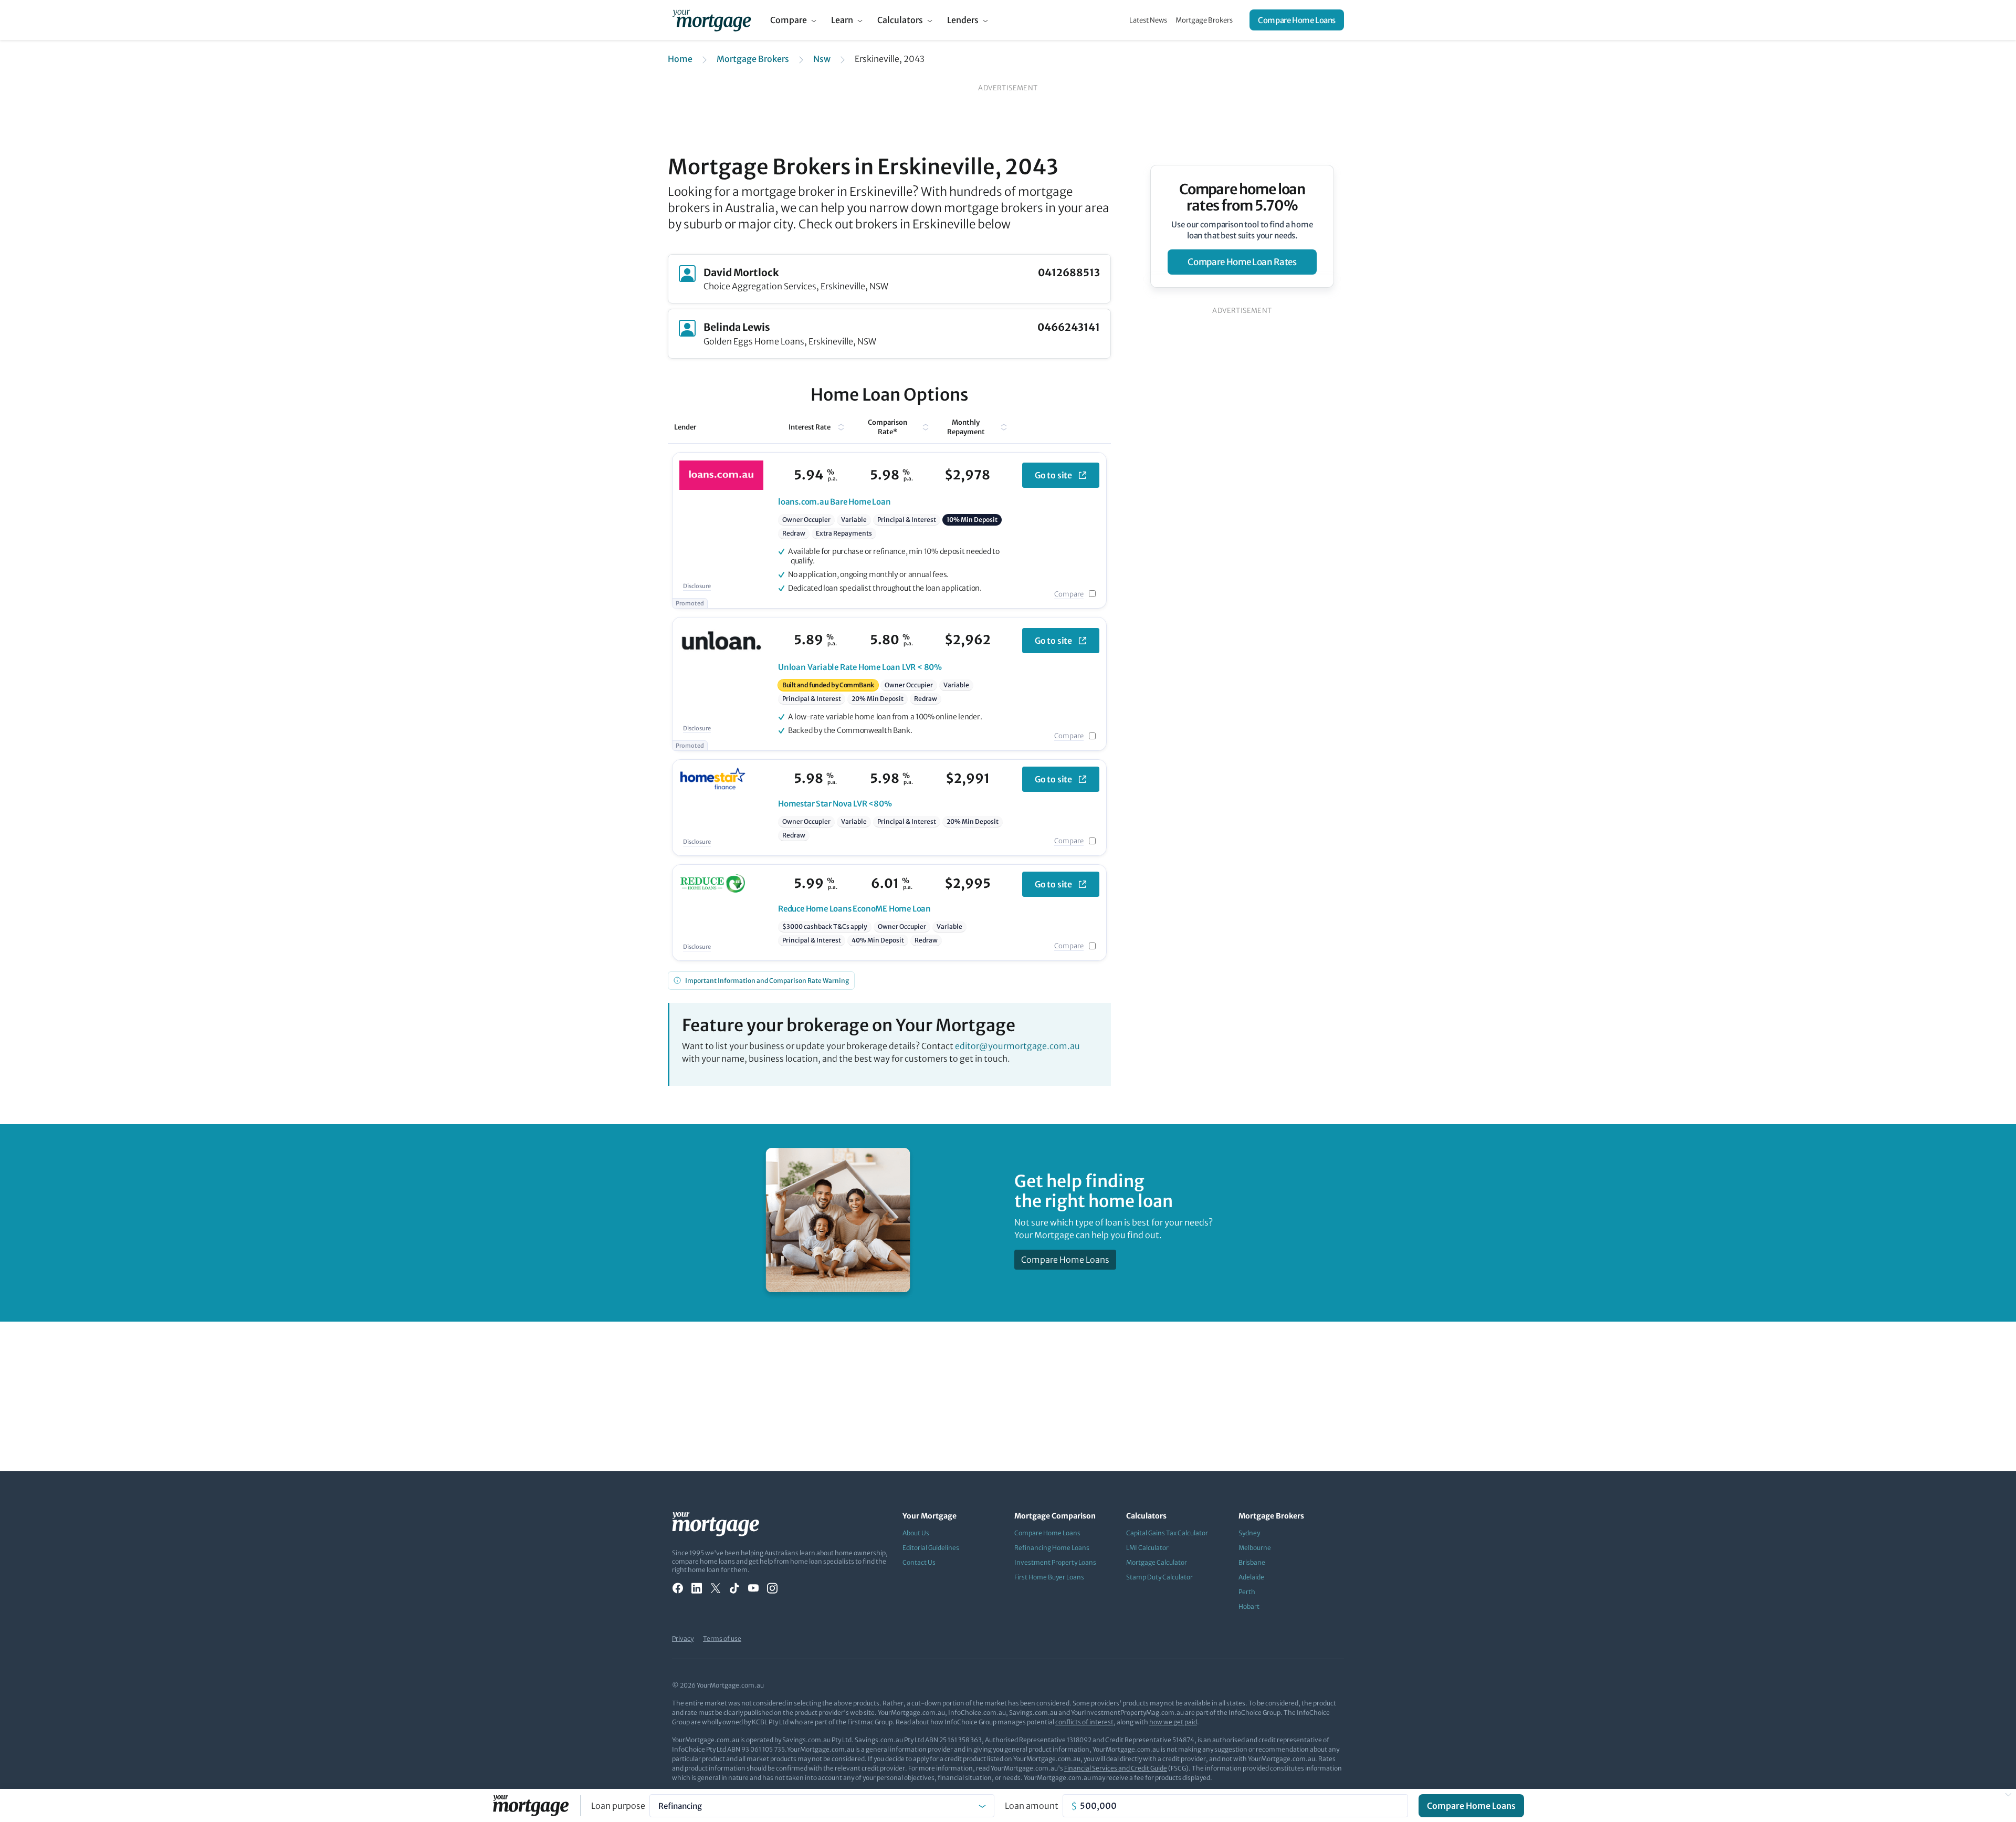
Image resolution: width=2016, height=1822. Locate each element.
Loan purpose (618, 1806)
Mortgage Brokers (1204, 20)
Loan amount (1032, 1806)
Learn (842, 20)
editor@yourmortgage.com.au (1017, 1046)
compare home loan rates (1242, 262)
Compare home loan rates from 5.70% (1242, 197)
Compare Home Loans (1297, 20)
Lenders (963, 20)
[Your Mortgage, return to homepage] (712, 20)
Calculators (900, 20)
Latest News (1148, 20)
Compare (789, 20)
